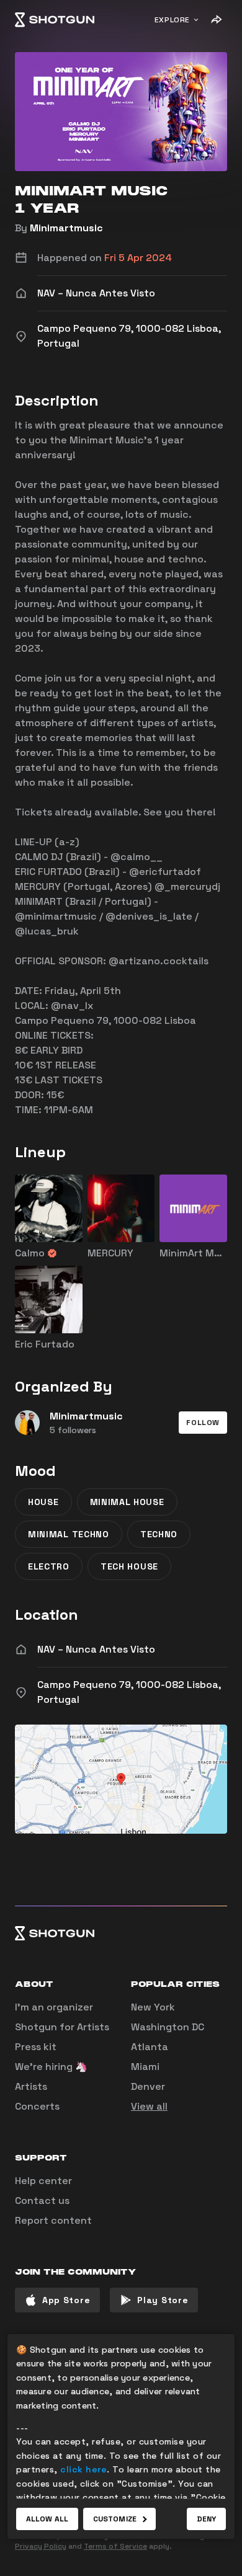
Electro (49, 1566)
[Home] (55, 20)
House (43, 1502)
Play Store (163, 2300)
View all (149, 2106)
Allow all (47, 2519)
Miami (145, 2067)
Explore (172, 20)
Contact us (42, 2201)
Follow (203, 1423)
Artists (31, 2086)
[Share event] (216, 20)
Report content (53, 2220)
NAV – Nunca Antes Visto (96, 1649)
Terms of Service (115, 2546)
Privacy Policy (41, 2546)
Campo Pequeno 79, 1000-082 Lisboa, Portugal (129, 1692)
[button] (203, 1423)
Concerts (37, 2106)
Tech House (129, 1566)
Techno (159, 1534)
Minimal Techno (69, 1534)
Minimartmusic (66, 228)
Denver (148, 2086)
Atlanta (150, 2047)
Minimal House (127, 1502)
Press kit (36, 2047)
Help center (43, 2181)
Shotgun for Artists (62, 2027)
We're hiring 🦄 (51, 2067)
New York (153, 2007)
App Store (66, 2300)
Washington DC (168, 2027)
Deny (206, 2519)
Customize (115, 2519)
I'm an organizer (54, 2007)
